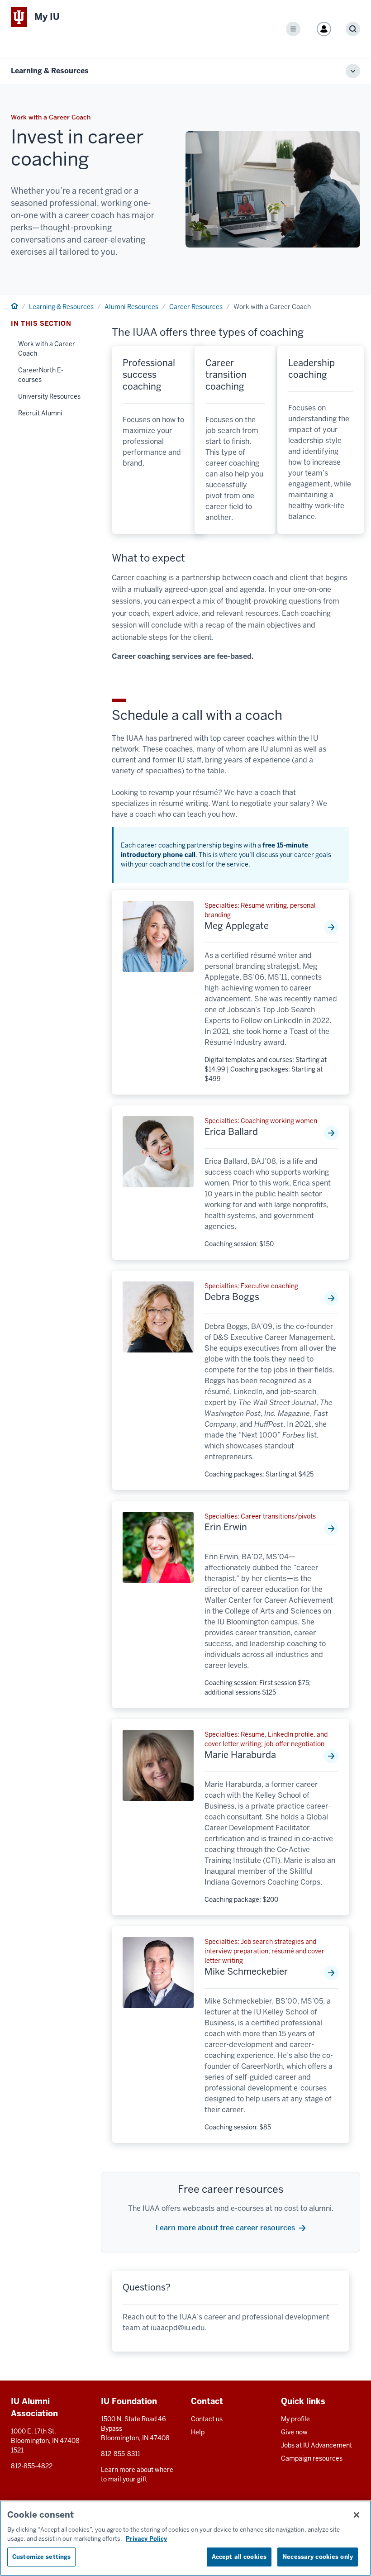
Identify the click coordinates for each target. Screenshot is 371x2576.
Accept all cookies (239, 2557)
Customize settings (41, 2557)
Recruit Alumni (40, 413)
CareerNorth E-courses (41, 375)
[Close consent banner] (357, 2515)
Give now (294, 2432)
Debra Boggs (232, 1297)
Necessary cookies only (318, 2557)
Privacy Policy (146, 2539)
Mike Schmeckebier (246, 1971)
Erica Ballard (231, 1132)
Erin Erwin (226, 1527)
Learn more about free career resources (225, 2228)
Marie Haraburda (240, 1755)
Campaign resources (312, 2458)
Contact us (207, 2419)
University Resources (49, 396)
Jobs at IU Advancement (316, 2445)
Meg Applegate (237, 926)
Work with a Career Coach (47, 349)
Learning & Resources (50, 71)
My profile (295, 2419)
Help (198, 2432)
